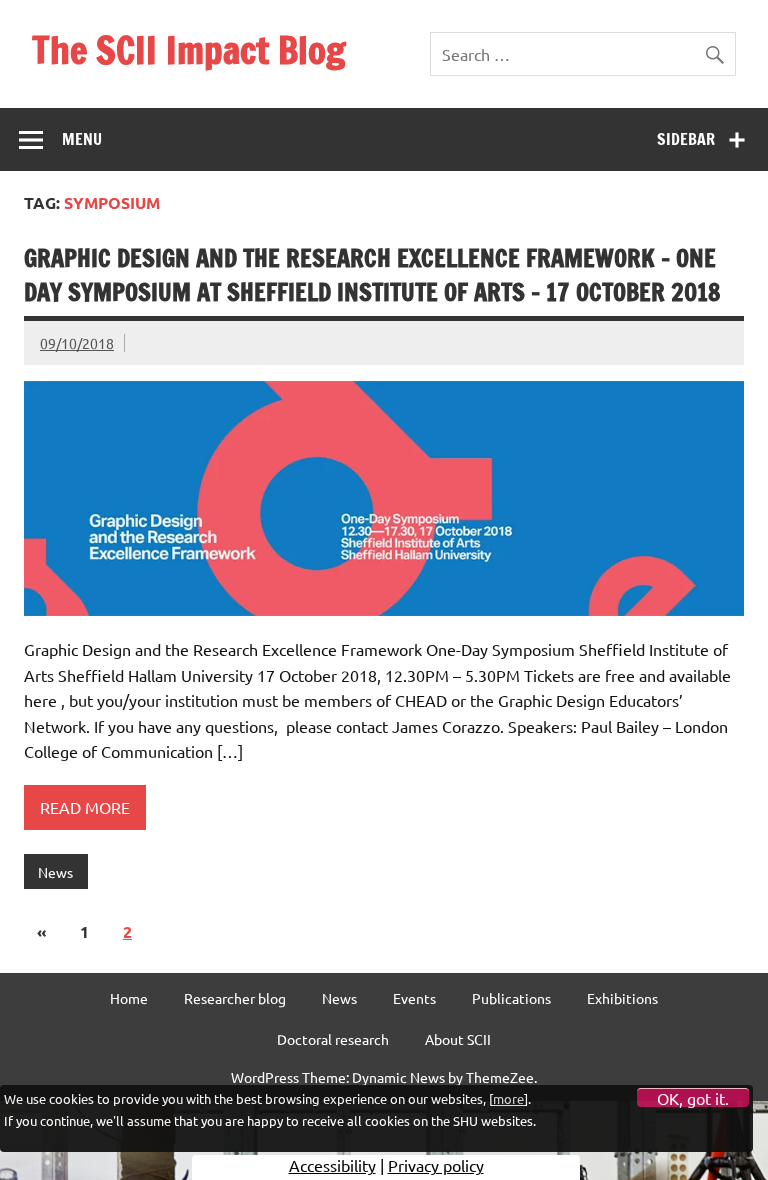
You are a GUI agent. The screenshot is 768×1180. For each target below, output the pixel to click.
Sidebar (686, 139)
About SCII (458, 1039)
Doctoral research (333, 1039)
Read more (85, 807)
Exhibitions (622, 998)
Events (414, 998)
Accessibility (332, 1165)
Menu (82, 139)
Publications (511, 998)
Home (129, 998)
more (508, 1098)
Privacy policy (436, 1165)
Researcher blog (235, 998)
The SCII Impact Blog (189, 50)
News (55, 872)
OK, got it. (693, 1098)
